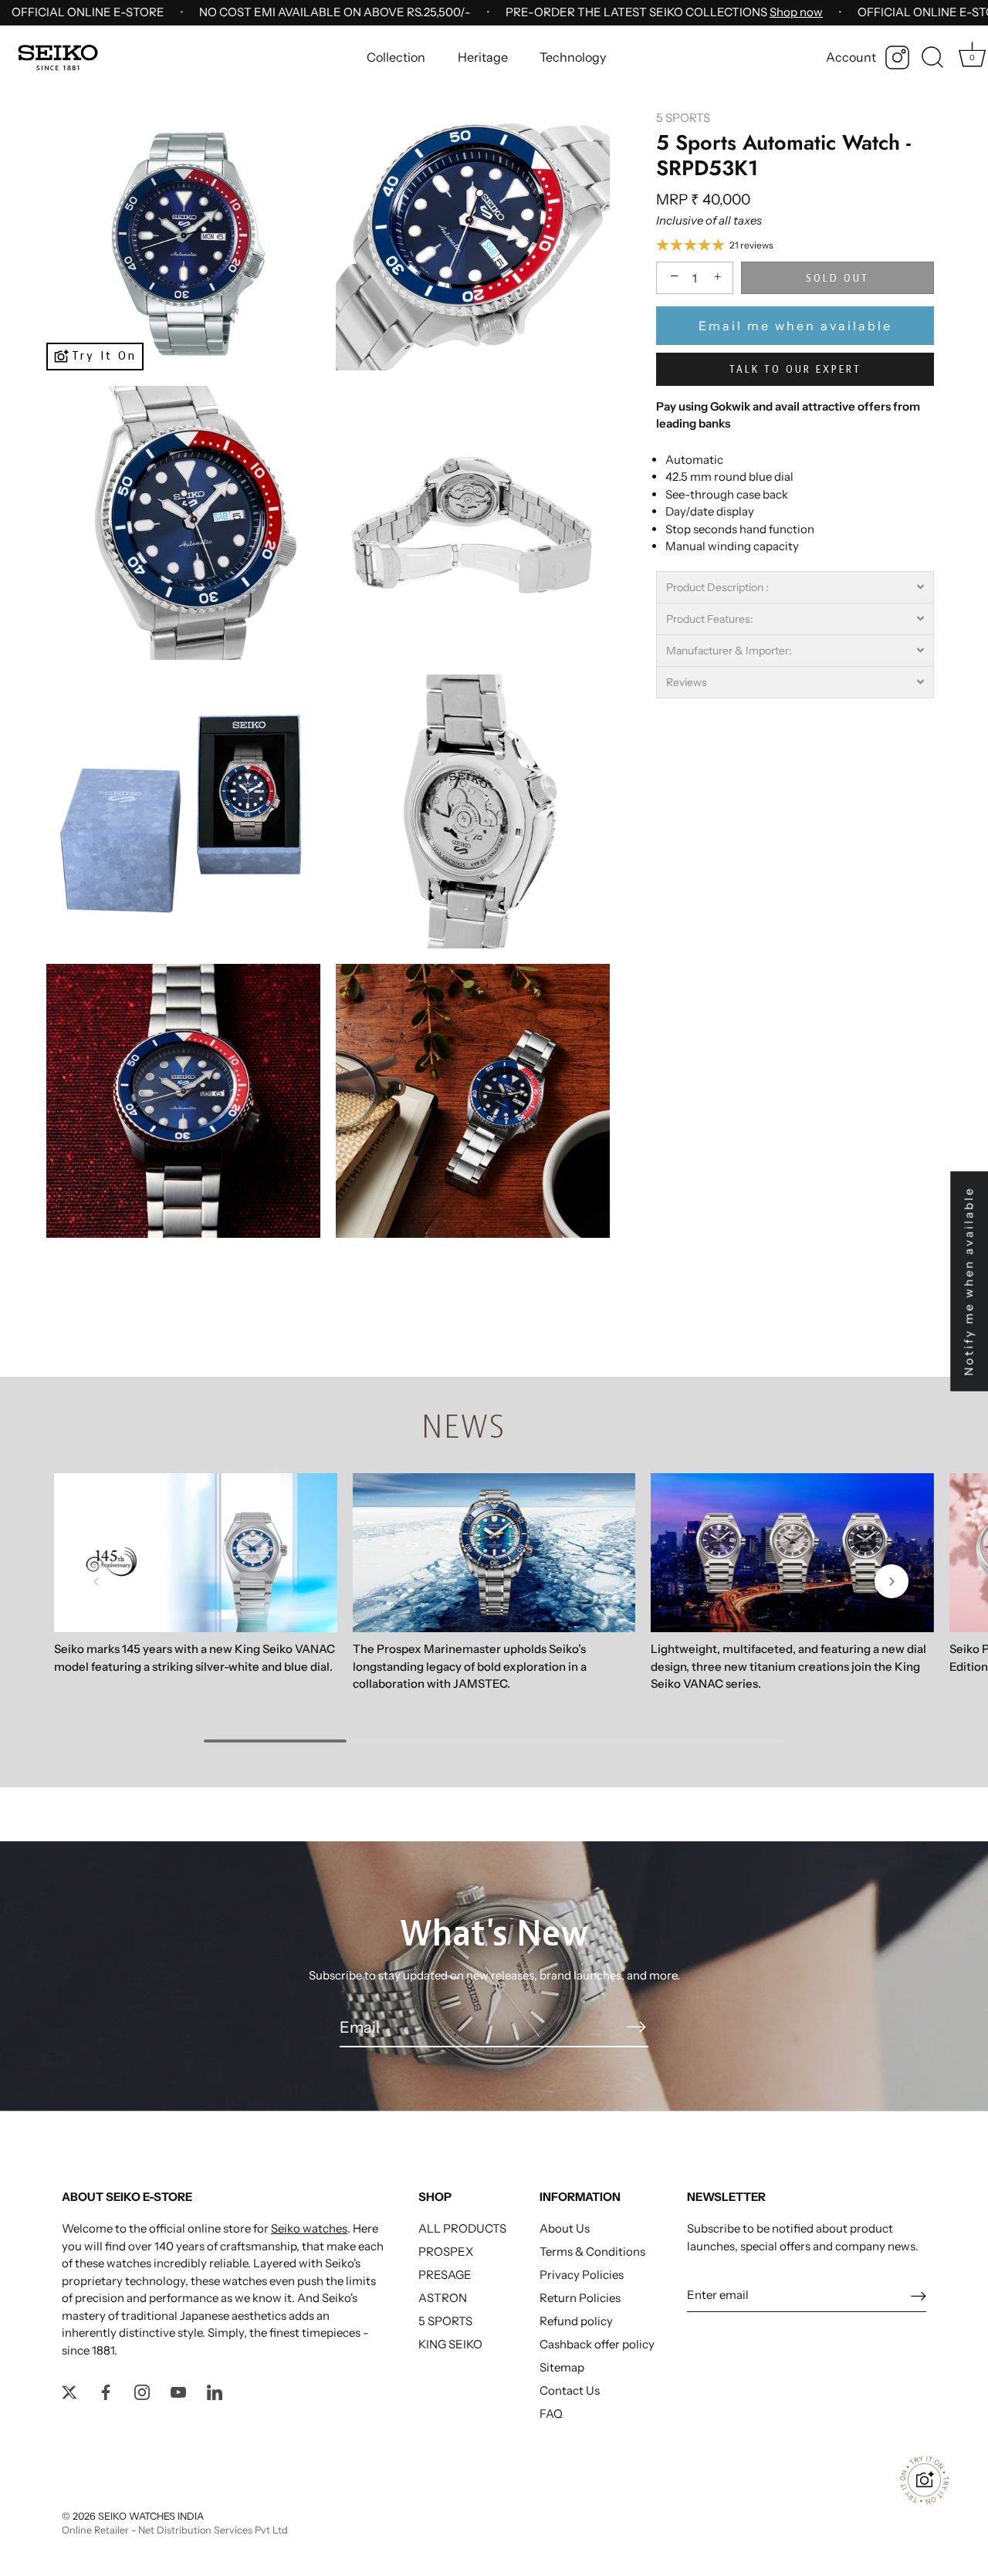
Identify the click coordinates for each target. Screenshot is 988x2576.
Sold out (837, 279)
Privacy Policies (582, 2275)
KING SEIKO (450, 2344)
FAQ (551, 2414)
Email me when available (795, 326)
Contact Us (570, 2390)
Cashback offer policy (597, 2344)
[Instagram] (897, 57)
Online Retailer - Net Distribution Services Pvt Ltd (175, 2530)
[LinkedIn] (215, 2390)
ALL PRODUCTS (462, 2228)
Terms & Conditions (592, 2251)
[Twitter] (69, 2390)
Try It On (104, 355)
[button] (795, 587)
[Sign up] (919, 2295)
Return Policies (580, 2298)
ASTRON (443, 2298)
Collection (396, 57)
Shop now (796, 12)
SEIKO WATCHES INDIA (151, 2516)
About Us (565, 2228)
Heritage (483, 57)
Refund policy (576, 2321)
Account (851, 57)
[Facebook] (106, 2390)
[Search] (932, 58)
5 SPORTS (683, 118)
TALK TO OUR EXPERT (795, 370)
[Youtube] (178, 2390)
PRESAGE (445, 2275)
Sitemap (562, 2367)
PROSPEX (446, 2251)
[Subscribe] (636, 2027)
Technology (573, 57)
